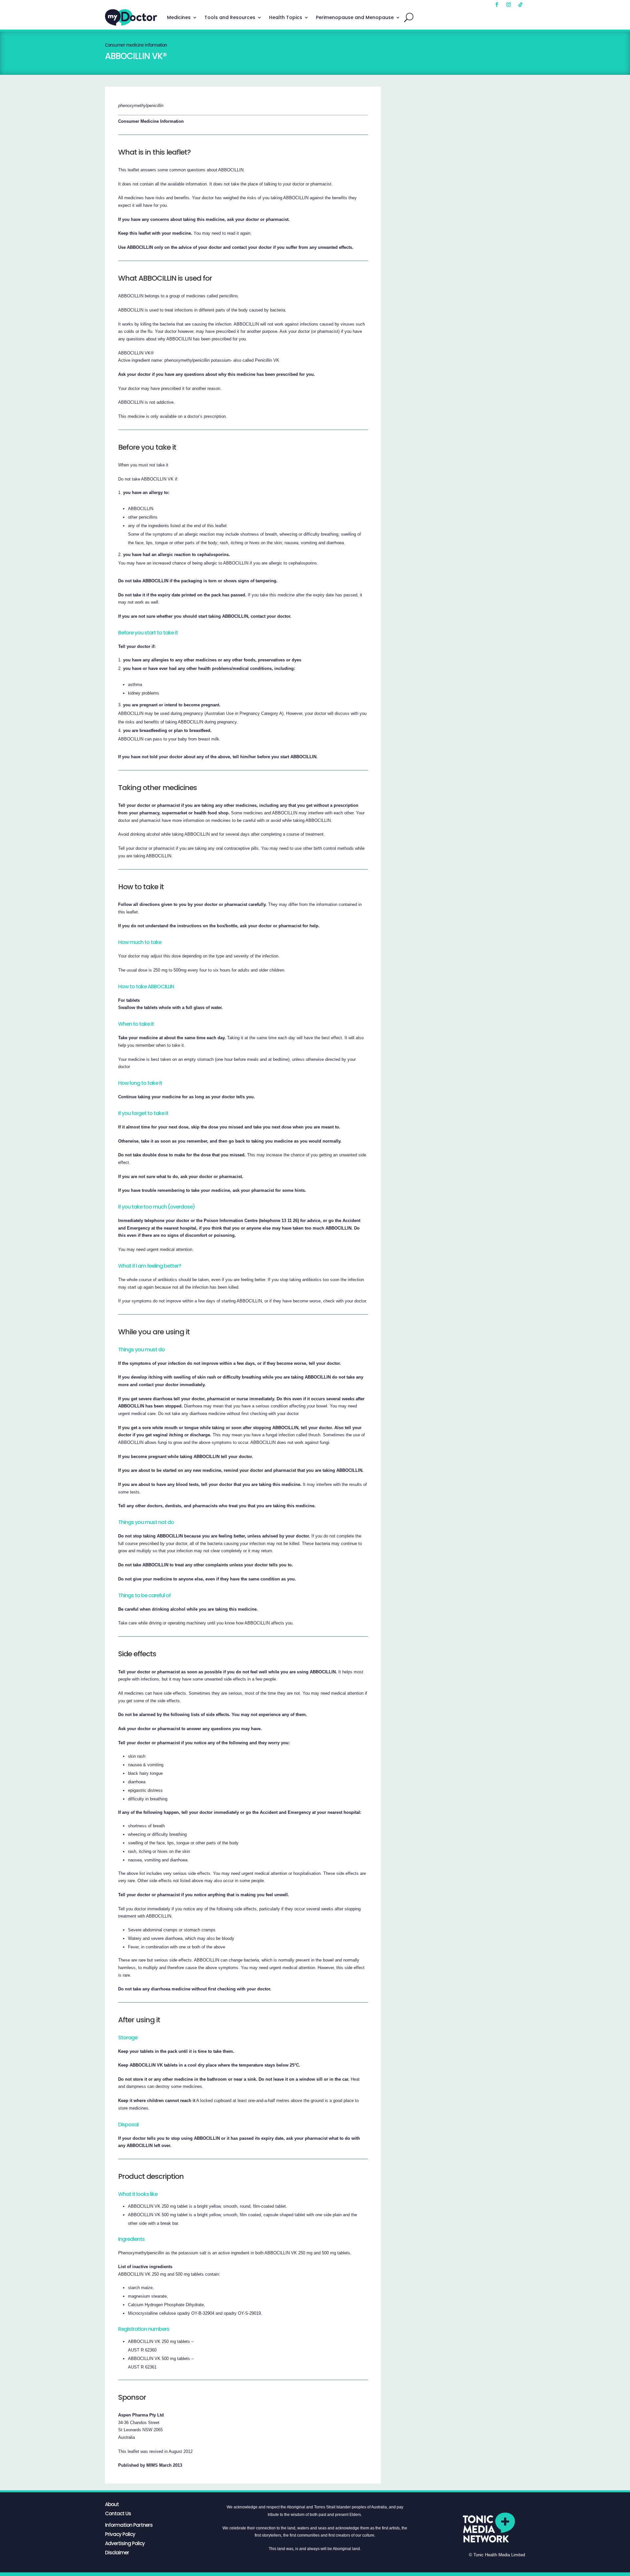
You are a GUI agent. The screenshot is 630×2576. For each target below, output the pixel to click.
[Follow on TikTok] (520, 5)
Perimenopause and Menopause (355, 17)
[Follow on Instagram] (509, 5)
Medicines (179, 17)
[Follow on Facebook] (497, 5)
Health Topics (286, 17)
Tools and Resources (230, 17)
